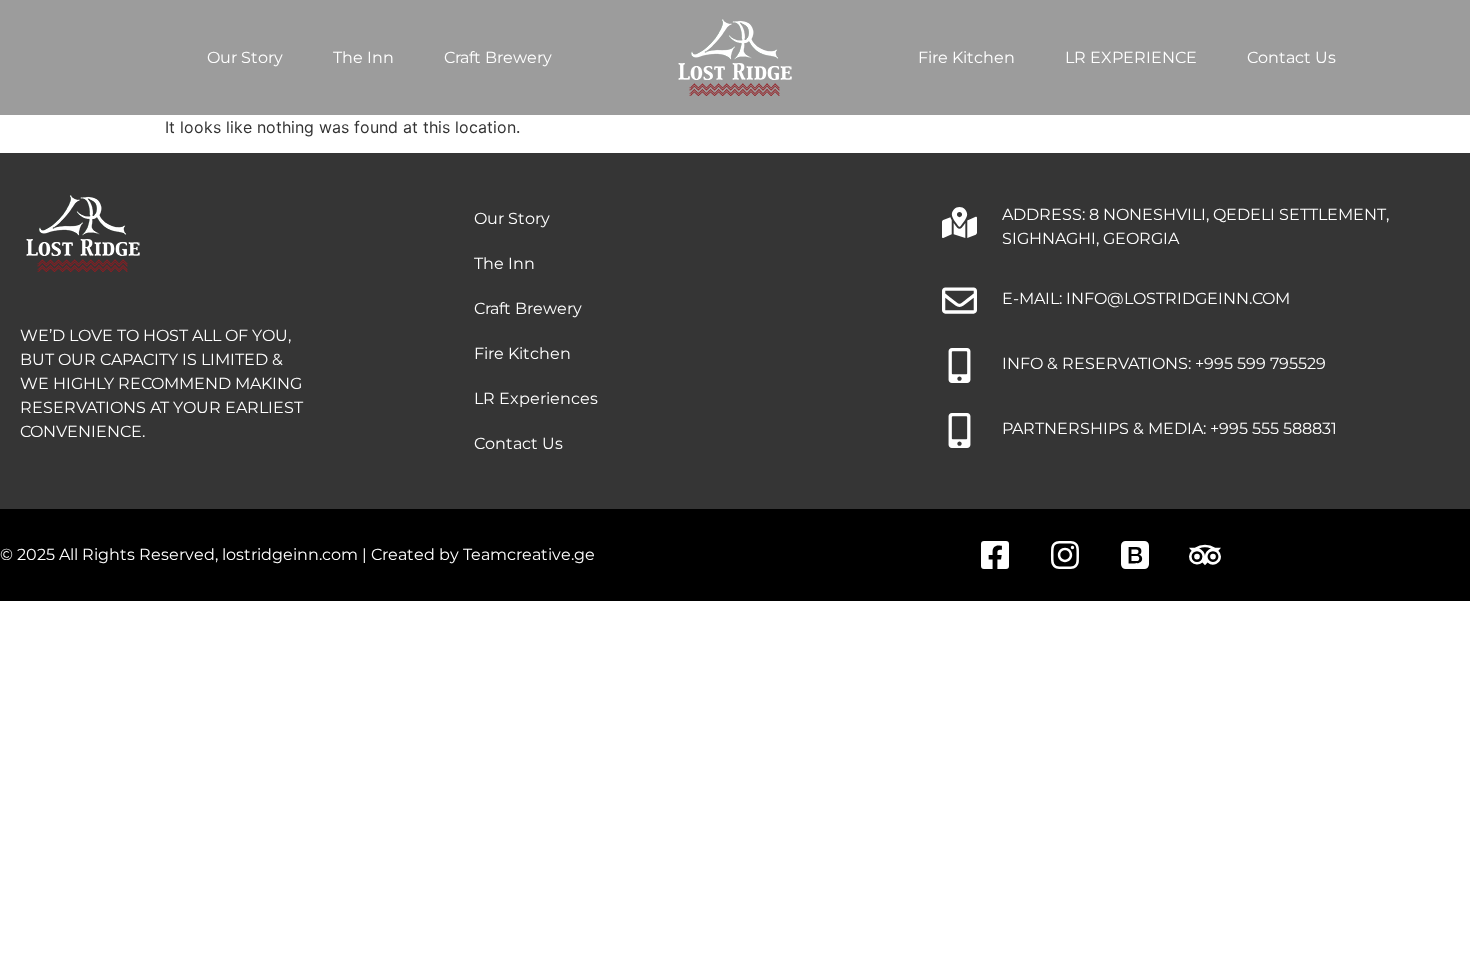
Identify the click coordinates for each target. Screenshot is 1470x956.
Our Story (245, 57)
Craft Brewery (498, 57)
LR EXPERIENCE (1131, 57)
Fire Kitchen (966, 57)
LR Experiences (536, 398)
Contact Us (1291, 57)
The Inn (363, 57)
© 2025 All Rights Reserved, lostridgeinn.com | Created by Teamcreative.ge (297, 554)
